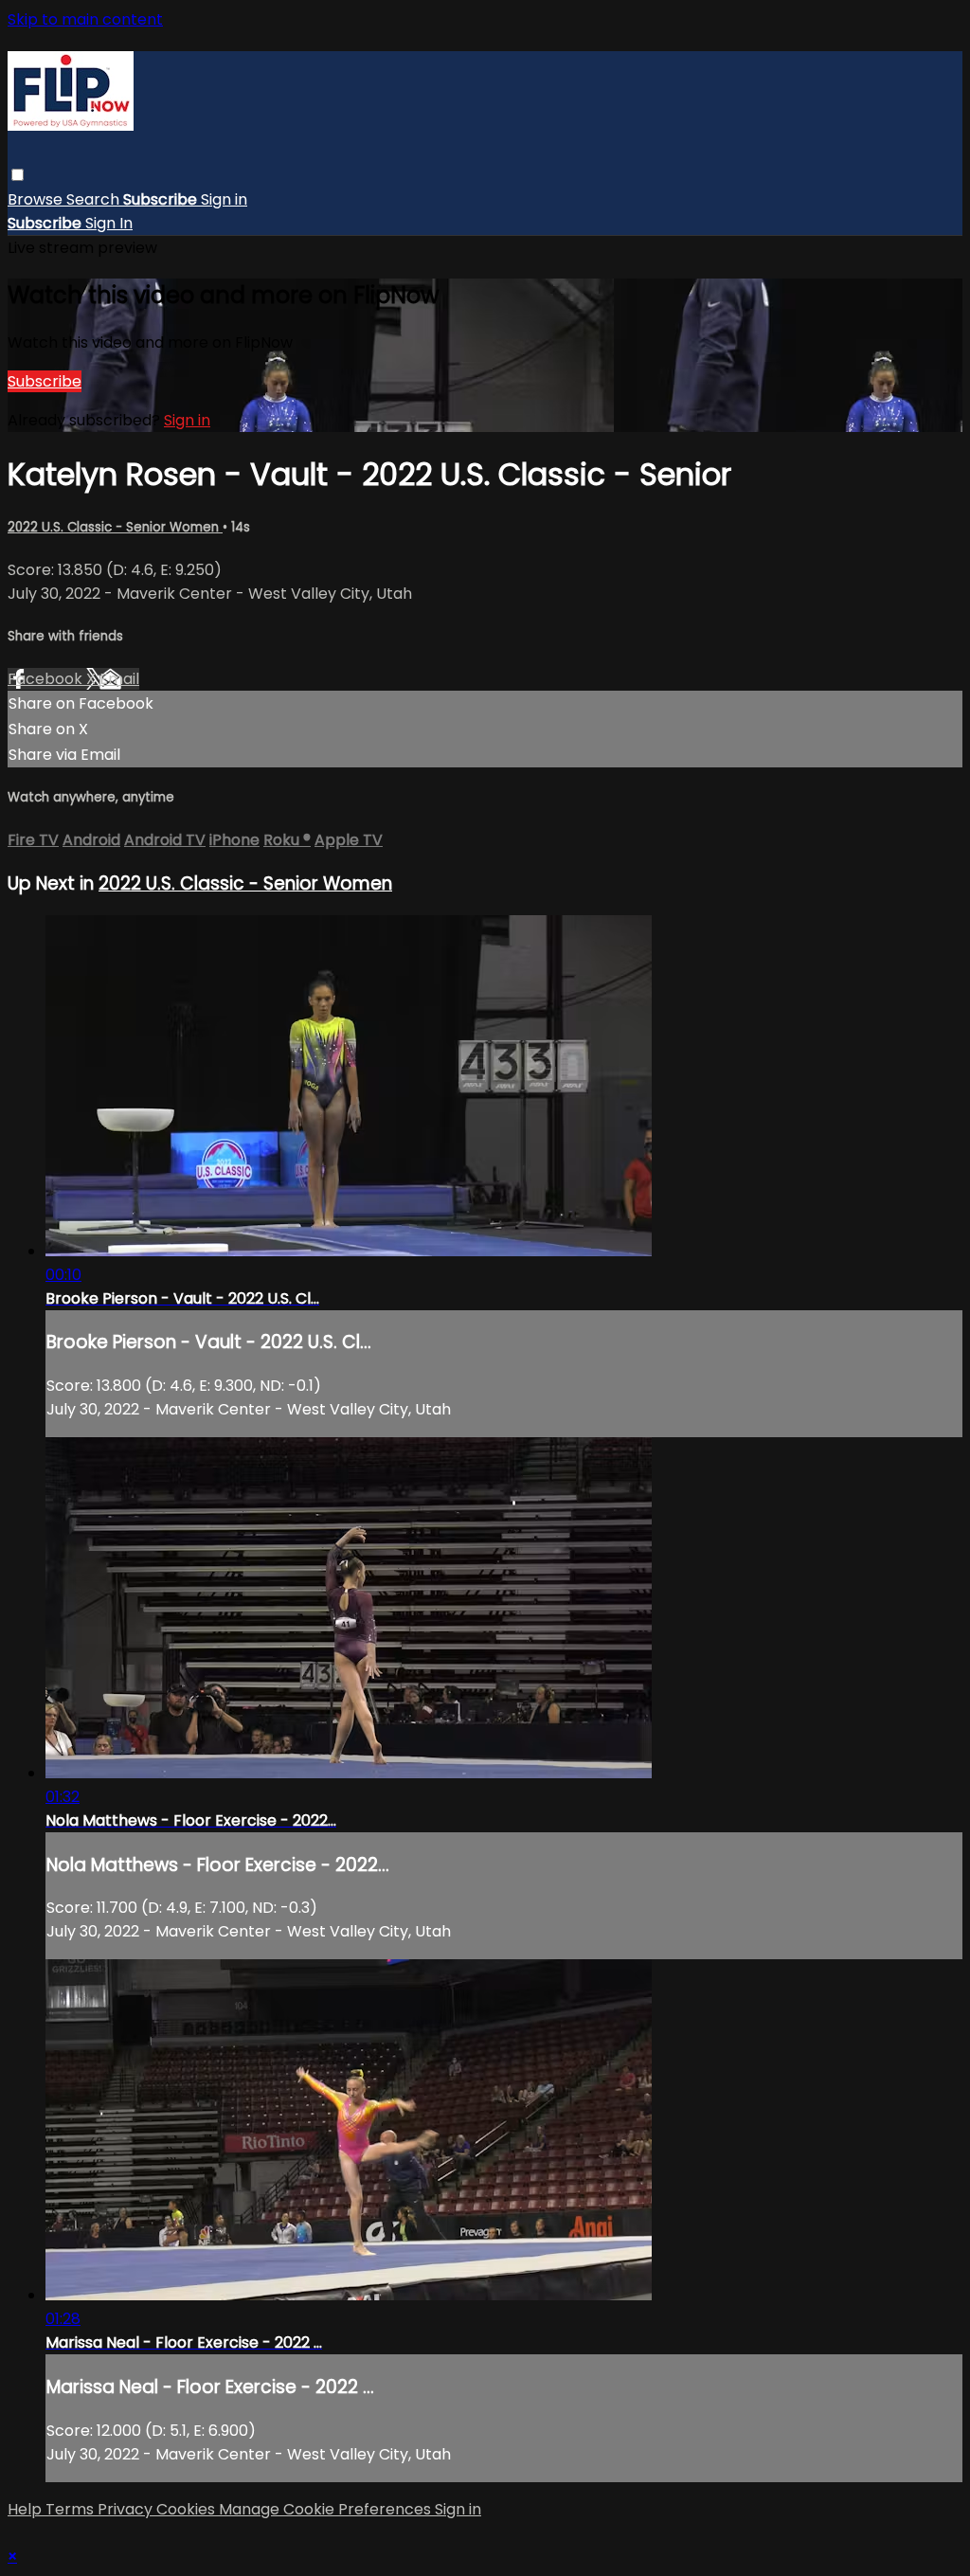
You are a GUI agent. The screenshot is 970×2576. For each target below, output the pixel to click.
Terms (72, 2509)
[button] (18, 175)
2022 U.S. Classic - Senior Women (115, 527)
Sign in (224, 199)
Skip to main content (85, 19)
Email (119, 679)
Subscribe (45, 381)
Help (27, 2509)
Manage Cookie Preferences (327, 2509)
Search (95, 199)
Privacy (127, 2509)
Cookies (188, 2509)
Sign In (109, 223)
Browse (37, 199)
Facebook (47, 679)
